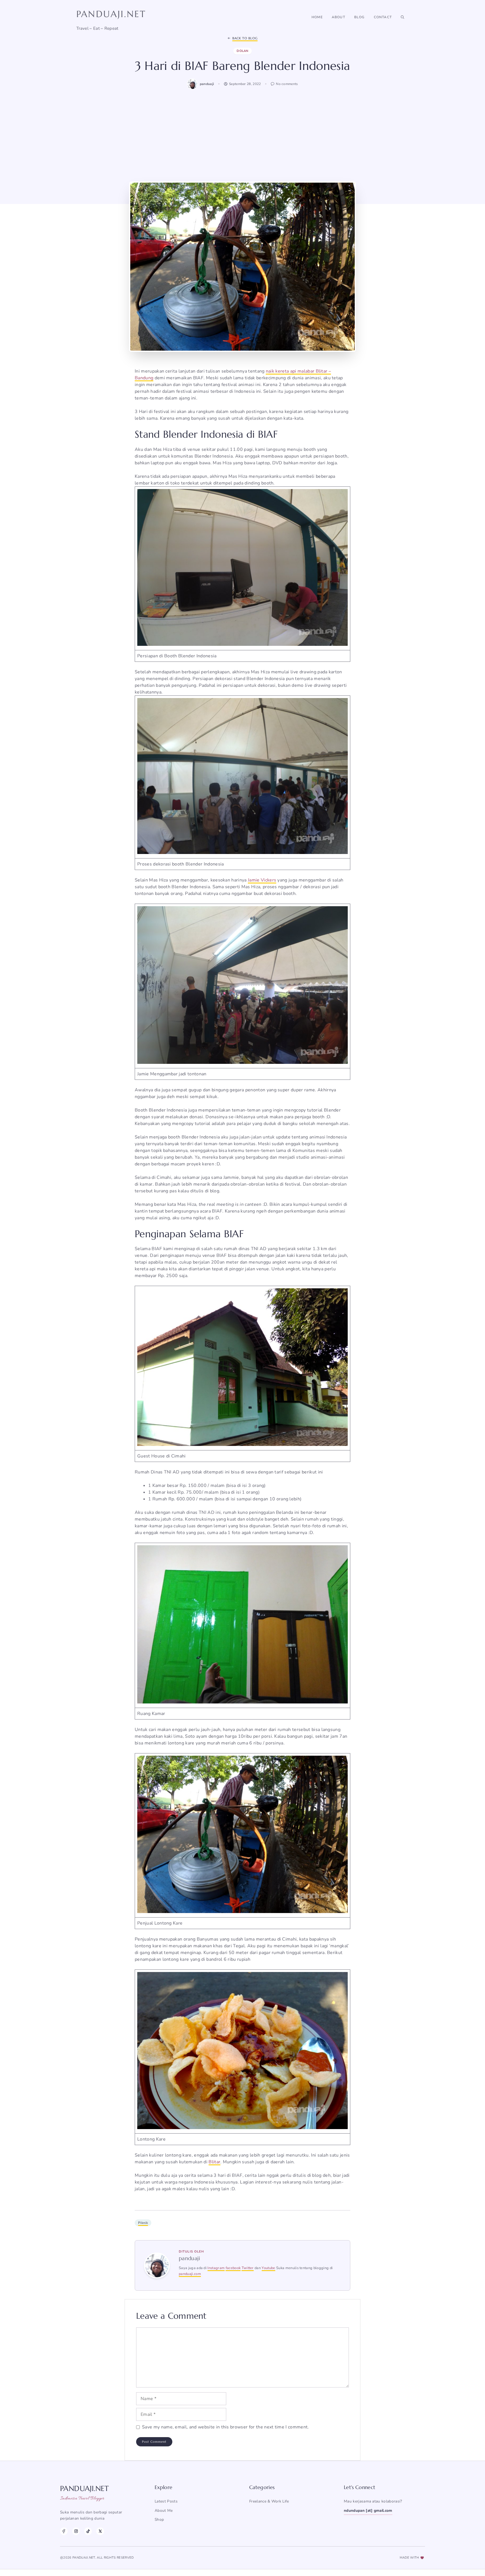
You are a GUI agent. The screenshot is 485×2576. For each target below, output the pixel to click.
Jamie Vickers (262, 880)
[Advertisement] (242, 135)
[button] (402, 17)
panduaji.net (111, 14)
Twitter (248, 2268)
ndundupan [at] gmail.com (368, 2510)
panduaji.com (190, 2274)
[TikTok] (88, 2531)
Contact (383, 17)
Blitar (214, 2162)
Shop (159, 2519)
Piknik (143, 2223)
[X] (100, 2531)
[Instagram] (76, 2531)
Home (317, 17)
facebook (233, 2268)
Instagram (216, 2268)
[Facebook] (64, 2531)
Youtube (268, 2268)
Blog (360, 17)
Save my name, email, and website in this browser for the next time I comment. (226, 2427)
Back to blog (245, 38)
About (338, 17)
